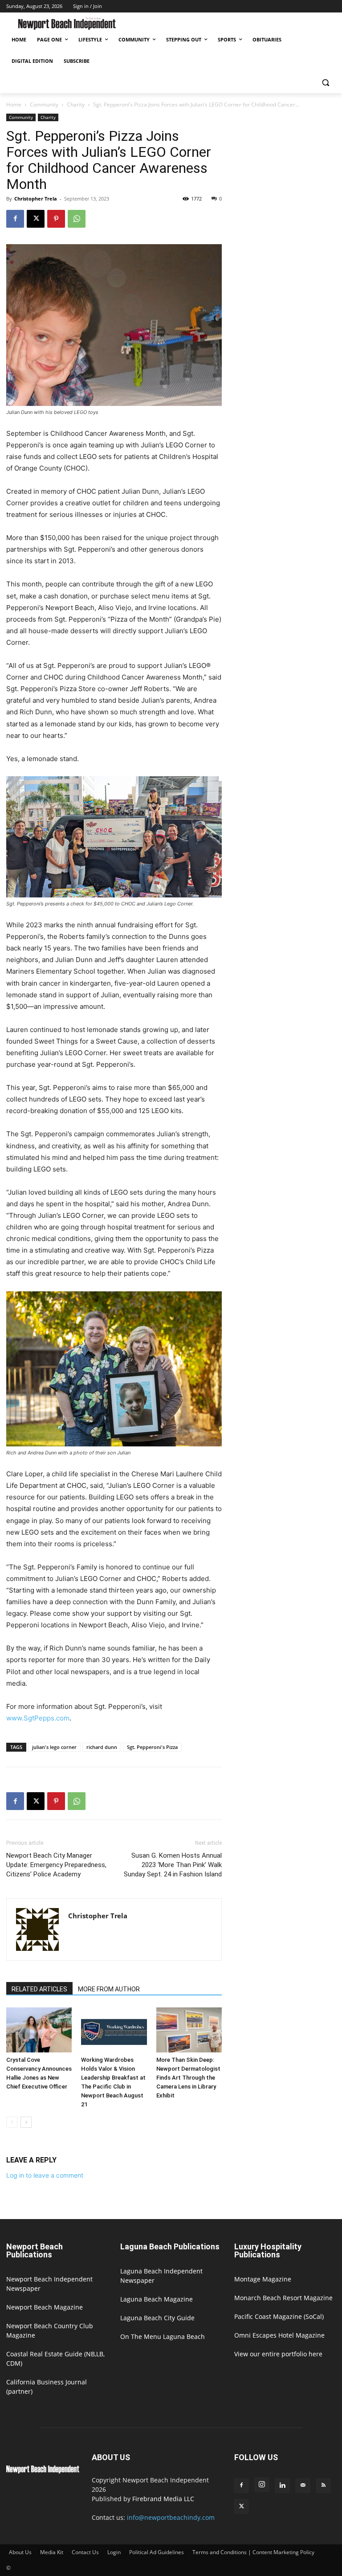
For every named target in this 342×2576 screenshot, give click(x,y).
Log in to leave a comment (45, 2175)
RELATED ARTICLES (39, 1989)
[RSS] (323, 2486)
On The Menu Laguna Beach (163, 2336)
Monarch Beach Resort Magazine (283, 2298)
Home (14, 104)
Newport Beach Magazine (45, 2307)
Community (44, 104)
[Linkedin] (282, 2486)
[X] (36, 219)
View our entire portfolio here (278, 2354)
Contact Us (85, 2552)
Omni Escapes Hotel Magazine (279, 2335)
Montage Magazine (263, 2279)
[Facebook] (15, 219)
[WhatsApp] (77, 219)
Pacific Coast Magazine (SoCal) (279, 2316)
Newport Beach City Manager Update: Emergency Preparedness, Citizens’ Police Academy (56, 1865)
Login (114, 2552)
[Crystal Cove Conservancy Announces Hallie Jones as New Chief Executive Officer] (39, 2030)
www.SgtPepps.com (38, 1718)
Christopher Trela (36, 199)
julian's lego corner (54, 1747)
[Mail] (303, 2486)
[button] (325, 83)
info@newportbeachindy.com (171, 2517)
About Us (20, 2552)
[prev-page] (12, 2122)
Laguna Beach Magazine (157, 2299)
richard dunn (102, 1747)
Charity (76, 104)
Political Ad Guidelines (157, 2552)
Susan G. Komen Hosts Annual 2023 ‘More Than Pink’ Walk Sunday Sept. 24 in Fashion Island (173, 1865)
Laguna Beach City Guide (157, 2318)
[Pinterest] (56, 219)
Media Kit (52, 2552)
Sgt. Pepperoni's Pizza (152, 1747)
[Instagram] (262, 2485)
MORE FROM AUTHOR (109, 1989)
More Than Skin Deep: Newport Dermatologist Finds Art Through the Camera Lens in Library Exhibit (188, 2078)
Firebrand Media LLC (163, 2499)
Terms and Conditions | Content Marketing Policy (253, 2552)
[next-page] (26, 2122)
